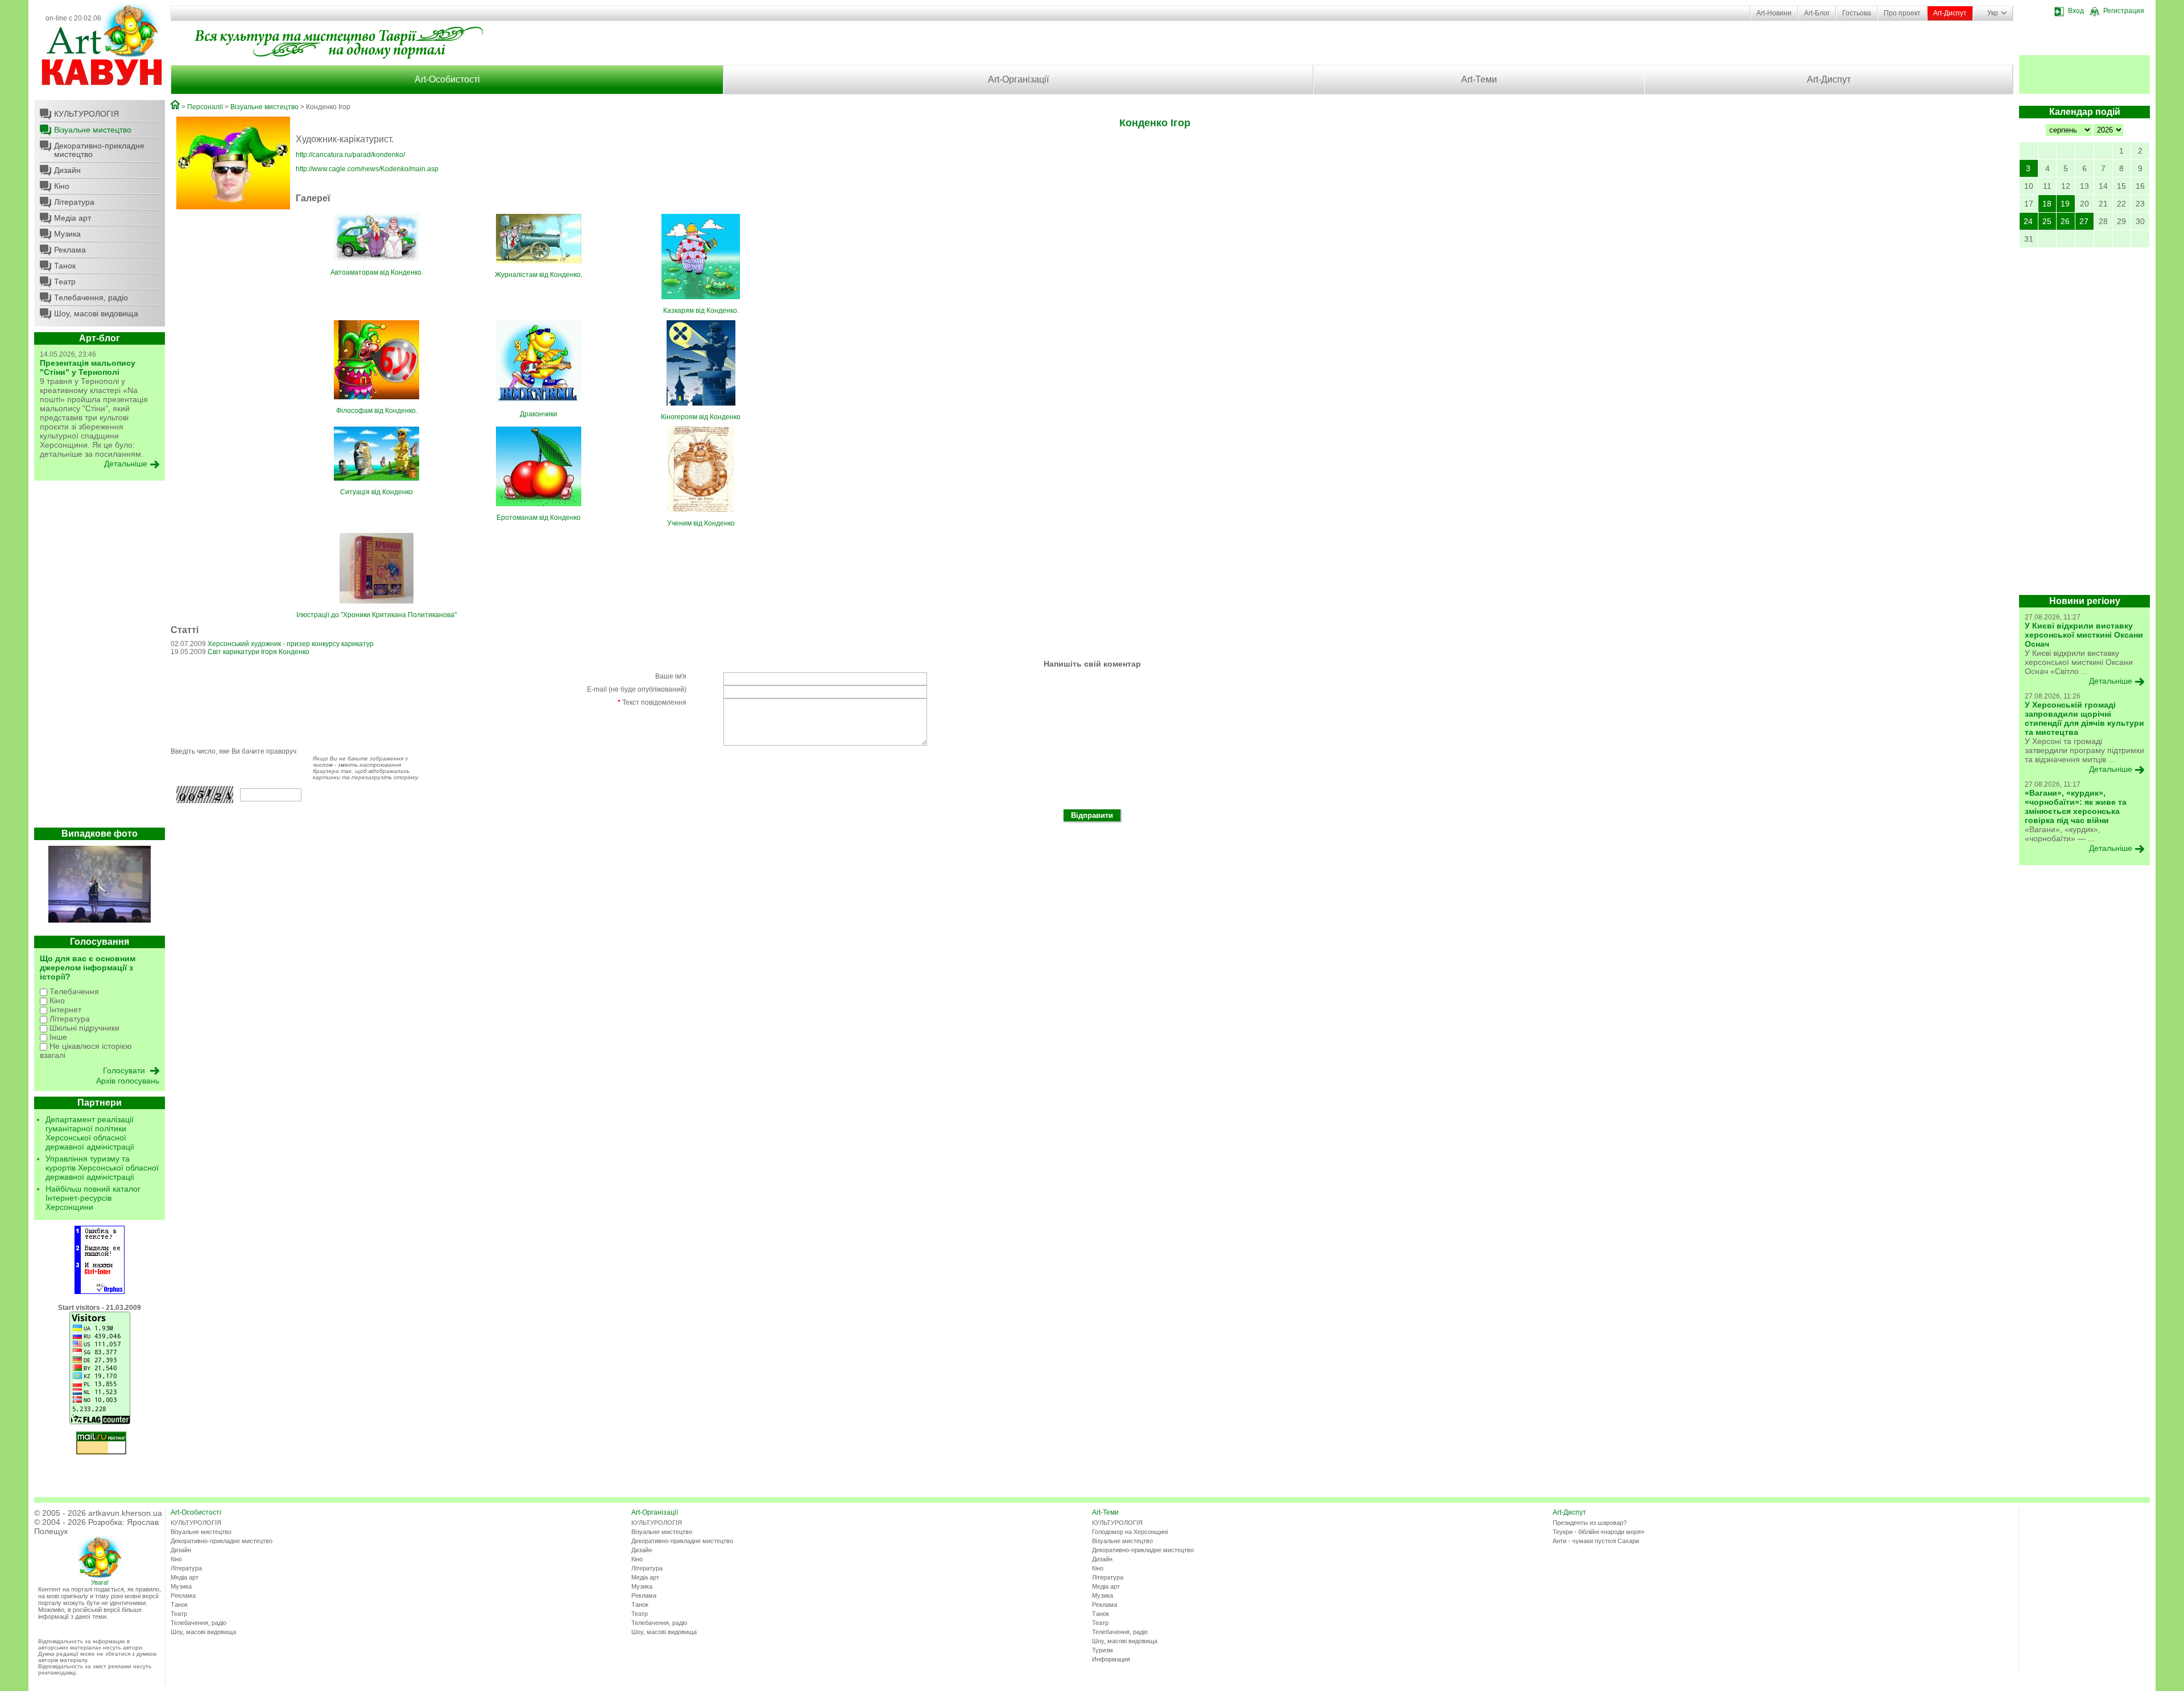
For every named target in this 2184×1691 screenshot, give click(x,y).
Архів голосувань (128, 1081)
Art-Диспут (1950, 13)
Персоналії (205, 107)
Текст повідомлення (652, 702)
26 (2065, 221)
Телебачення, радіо (91, 297)
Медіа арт (73, 218)
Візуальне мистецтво (93, 130)
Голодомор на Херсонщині (1130, 1532)
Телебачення (73, 991)
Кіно (62, 186)
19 (2065, 204)
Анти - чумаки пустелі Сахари (1596, 1541)
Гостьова (1857, 13)
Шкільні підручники (83, 1028)
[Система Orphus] (100, 1292)
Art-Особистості (447, 79)
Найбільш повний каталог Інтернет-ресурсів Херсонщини (93, 1198)
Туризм (1103, 1650)
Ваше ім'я (671, 676)
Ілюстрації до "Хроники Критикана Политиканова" (377, 615)
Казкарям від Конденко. (701, 311)
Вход (2076, 11)
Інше (57, 1037)
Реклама (70, 250)
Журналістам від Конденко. (539, 275)
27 (2084, 221)
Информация (1111, 1659)
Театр (65, 282)
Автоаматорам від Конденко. (377, 272)
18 (2047, 204)
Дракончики (539, 414)
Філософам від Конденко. (377, 411)
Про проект (1902, 13)
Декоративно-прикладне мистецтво (99, 150)
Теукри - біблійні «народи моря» (1598, 1532)
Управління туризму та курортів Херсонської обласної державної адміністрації (102, 1168)
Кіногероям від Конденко (701, 417)
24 (2028, 221)
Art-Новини (1774, 13)
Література (74, 202)
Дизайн (67, 170)
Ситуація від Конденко (377, 492)
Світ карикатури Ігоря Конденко (258, 652)
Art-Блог (1817, 13)
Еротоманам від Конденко (539, 518)
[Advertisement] (100, 657)
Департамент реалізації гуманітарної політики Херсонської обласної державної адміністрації (90, 1133)
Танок (65, 266)
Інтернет (64, 1010)
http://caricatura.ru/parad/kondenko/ (350, 155)
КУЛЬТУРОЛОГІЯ (86, 114)
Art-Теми (1479, 79)
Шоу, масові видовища (96, 313)
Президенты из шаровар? (1590, 1523)
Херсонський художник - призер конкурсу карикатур (291, 644)
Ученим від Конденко (701, 523)
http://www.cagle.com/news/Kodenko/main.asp (367, 169)
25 (2047, 221)
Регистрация (2124, 11)
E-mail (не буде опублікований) (637, 689)
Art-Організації (1018, 79)
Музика (67, 234)
